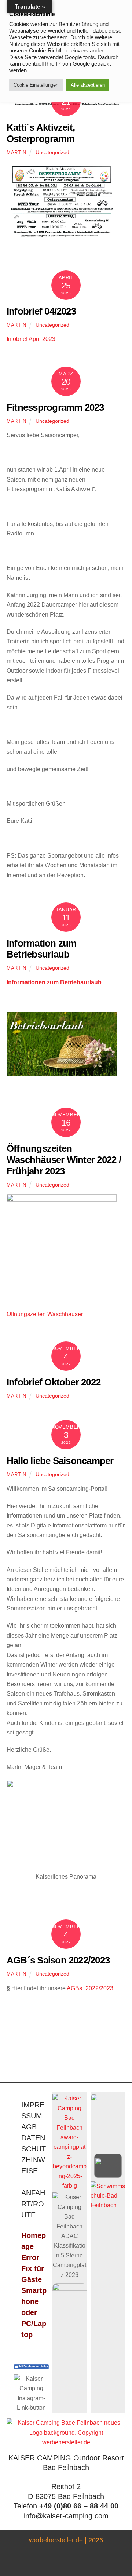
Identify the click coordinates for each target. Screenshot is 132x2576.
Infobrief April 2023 (31, 339)
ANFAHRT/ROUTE (33, 2204)
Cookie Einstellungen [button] (36, 85)
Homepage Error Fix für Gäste (34, 2257)
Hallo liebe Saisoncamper (60, 1461)
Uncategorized (52, 152)
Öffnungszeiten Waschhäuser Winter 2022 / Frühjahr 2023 (64, 1160)
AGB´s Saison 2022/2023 (58, 1960)
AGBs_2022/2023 (90, 1988)
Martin (16, 152)
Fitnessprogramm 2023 (55, 407)
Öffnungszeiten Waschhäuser (45, 1314)
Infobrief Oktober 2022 (54, 1382)
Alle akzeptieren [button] (88, 85)
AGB (29, 2127)
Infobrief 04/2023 (41, 311)
